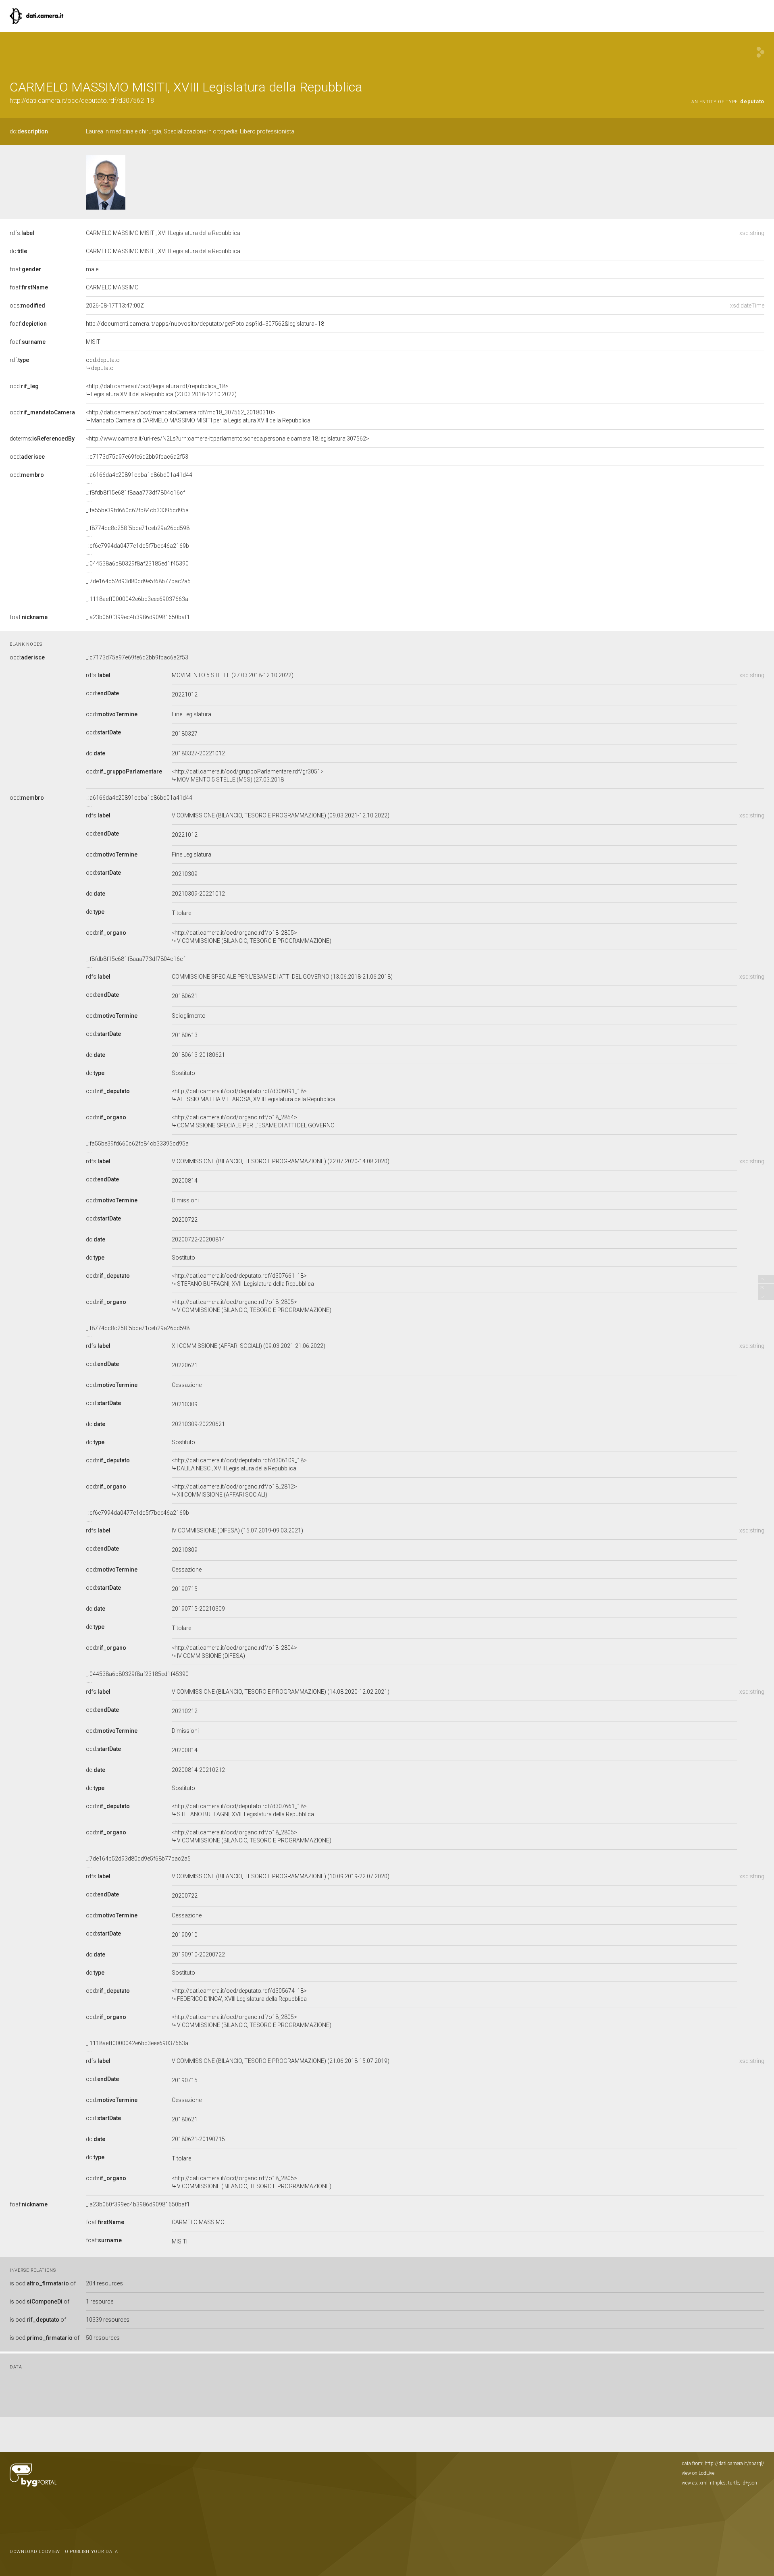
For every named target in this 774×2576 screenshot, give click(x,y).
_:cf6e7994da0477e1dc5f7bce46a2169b (137, 546)
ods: (27, 306)
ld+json (749, 2483)
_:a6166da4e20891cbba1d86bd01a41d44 (139, 475)
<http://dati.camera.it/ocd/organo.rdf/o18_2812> (234, 1491)
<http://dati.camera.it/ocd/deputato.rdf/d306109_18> (239, 1464)
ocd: (24, 386)
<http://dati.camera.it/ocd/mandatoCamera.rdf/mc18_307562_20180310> (198, 416)
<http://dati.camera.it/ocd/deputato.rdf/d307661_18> (243, 1280)
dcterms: (42, 439)
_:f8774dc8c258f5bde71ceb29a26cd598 (138, 528)
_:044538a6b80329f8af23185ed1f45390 (137, 563)
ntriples (718, 2483)
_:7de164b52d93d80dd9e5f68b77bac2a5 (138, 581)
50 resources (103, 2338)
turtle (733, 2483)
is (43, 2283)
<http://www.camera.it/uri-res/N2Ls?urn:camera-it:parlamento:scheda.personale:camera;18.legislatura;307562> (228, 439)
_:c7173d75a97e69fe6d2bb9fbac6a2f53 (137, 457)
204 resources (104, 2283)
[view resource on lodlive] (760, 52)
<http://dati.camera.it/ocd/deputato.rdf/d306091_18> (254, 1095)
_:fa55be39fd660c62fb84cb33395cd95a (137, 510)
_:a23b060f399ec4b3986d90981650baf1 (138, 617)
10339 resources (108, 2320)
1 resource (100, 2302)
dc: (29, 131)
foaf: (25, 269)
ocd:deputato (103, 364)
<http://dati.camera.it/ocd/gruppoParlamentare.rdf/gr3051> (248, 776)
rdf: (19, 360)
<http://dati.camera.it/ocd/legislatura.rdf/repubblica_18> (161, 390)
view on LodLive (698, 2473)
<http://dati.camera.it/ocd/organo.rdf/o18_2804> (234, 1652)
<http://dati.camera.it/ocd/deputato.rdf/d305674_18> (239, 1995)
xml (703, 2483)
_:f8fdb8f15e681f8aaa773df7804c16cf (135, 493)
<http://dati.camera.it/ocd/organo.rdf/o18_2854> (253, 1121)
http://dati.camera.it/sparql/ (734, 2464)
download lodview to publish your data (64, 2552)
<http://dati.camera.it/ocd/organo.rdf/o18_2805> (252, 937)
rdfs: (22, 233)
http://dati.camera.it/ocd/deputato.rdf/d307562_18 (82, 101)
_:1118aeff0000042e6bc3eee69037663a (137, 599)
